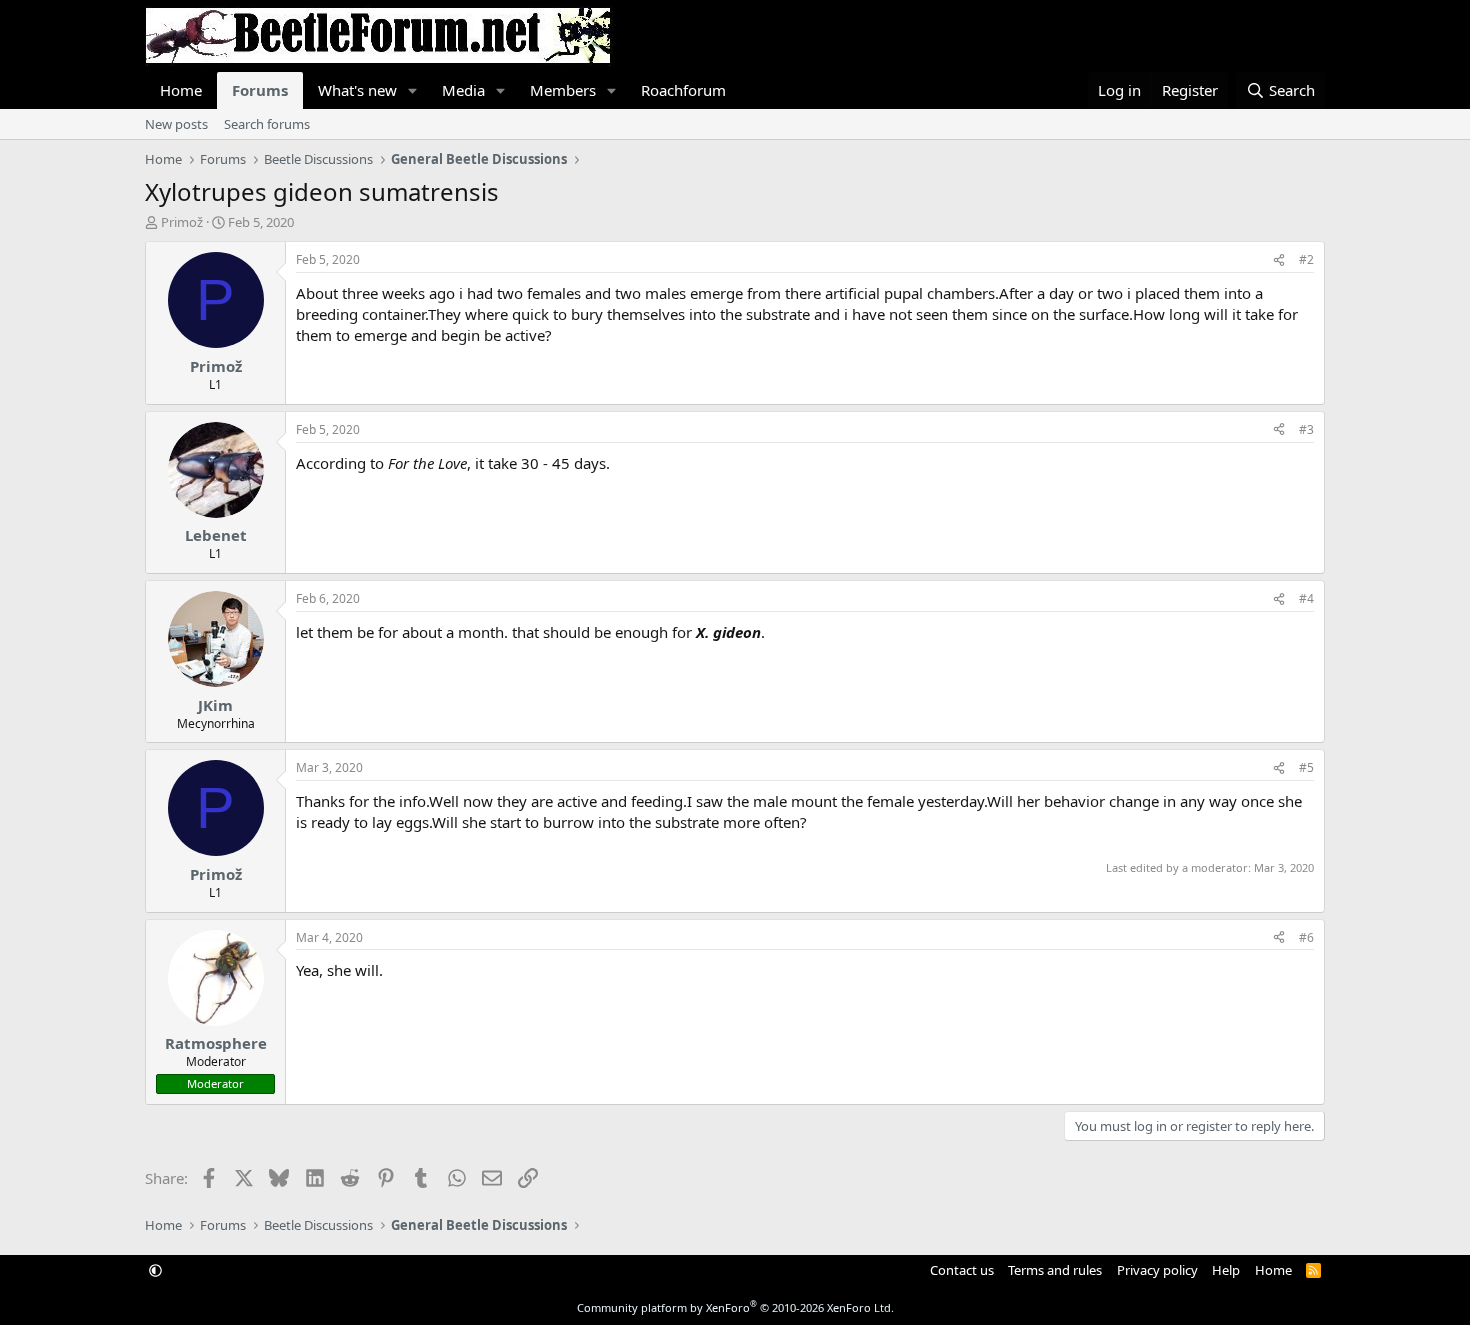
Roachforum (683, 90)
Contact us (962, 1270)
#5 (1306, 767)
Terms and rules (1055, 1270)
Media (463, 90)
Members (563, 90)
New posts (176, 124)
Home (181, 90)
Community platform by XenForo (735, 1307)
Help (1226, 1270)
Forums (260, 90)
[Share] (1279, 260)
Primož (182, 222)
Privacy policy (1157, 1270)
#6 (1306, 937)
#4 (1306, 598)
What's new (357, 90)
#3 (1306, 429)
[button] (413, 90)
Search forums (267, 124)
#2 (1306, 259)
